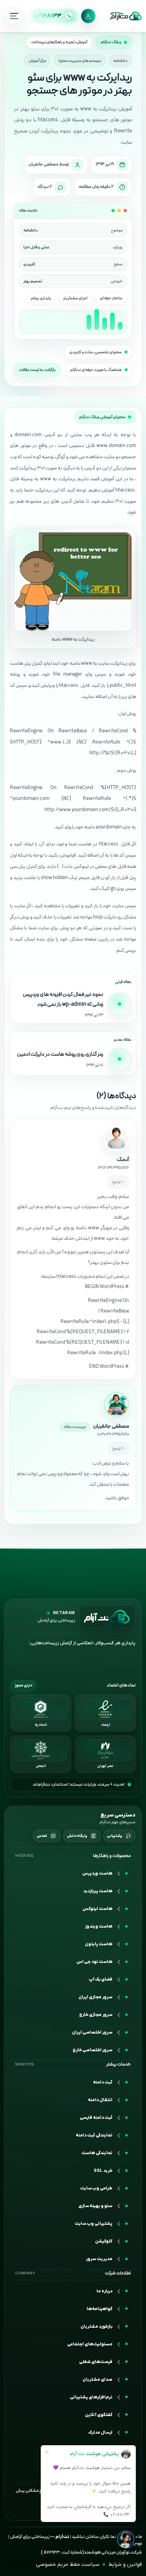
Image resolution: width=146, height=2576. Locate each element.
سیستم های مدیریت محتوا (80, 61)
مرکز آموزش (37, 61)
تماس (42, 1836)
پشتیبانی (115, 1836)
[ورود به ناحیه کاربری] (88, 16)
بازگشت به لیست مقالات (37, 370)
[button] (73, 2415)
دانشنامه (121, 61)
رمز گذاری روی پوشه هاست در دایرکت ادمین (60, 1054)
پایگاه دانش (77, 1836)
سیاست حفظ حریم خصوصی (68, 2564)
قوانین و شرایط (125, 2564)
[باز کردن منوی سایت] (14, 16)
